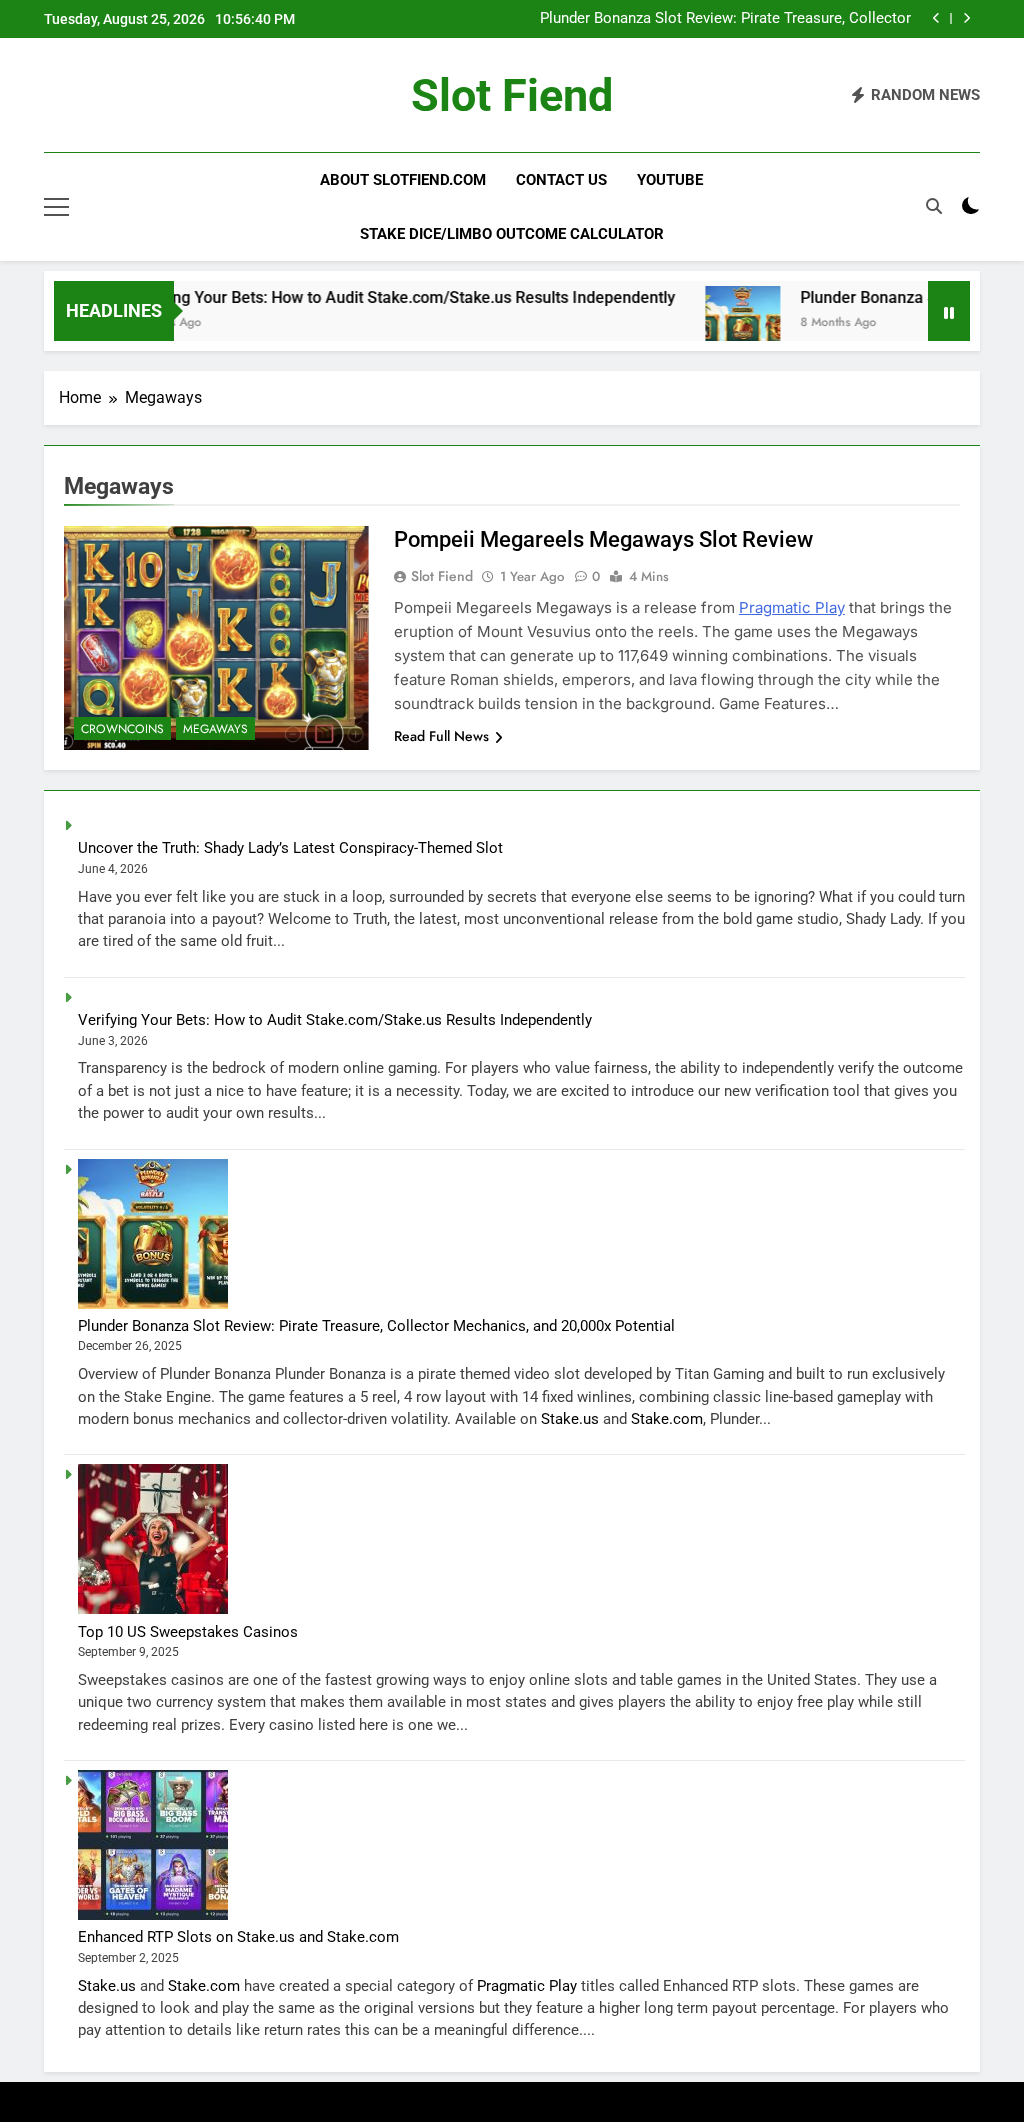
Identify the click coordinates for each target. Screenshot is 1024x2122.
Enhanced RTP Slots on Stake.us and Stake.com (238, 1937)
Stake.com (667, 1419)
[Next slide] (966, 18)
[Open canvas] (56, 207)
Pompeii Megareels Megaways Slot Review (603, 539)
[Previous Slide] (936, 18)
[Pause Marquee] (949, 311)
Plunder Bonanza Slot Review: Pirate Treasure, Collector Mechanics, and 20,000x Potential (725, 19)
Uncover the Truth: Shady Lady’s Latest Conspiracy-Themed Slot (290, 848)
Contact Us (561, 180)
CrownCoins (122, 729)
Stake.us (570, 1419)
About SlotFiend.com (403, 180)
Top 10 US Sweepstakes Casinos (188, 1632)
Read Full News (441, 736)
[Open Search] (934, 206)
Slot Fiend (512, 95)
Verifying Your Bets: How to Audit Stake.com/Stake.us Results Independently (364, 297)
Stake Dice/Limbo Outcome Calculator (512, 234)
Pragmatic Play (792, 607)
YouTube (670, 180)
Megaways (215, 729)
